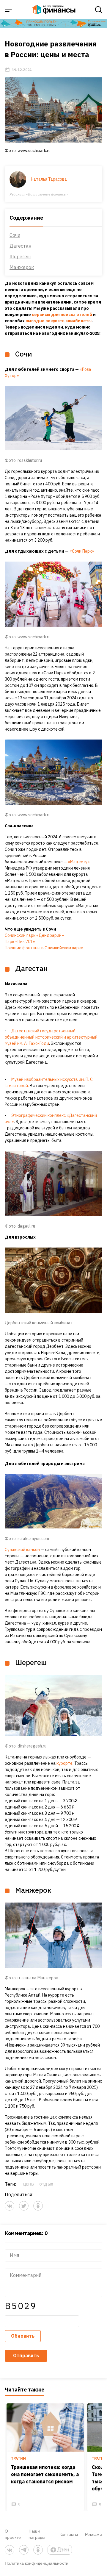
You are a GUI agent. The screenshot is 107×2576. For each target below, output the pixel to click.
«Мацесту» (79, 862)
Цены (29, 2184)
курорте (64, 1763)
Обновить (23, 2336)
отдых (46, 2184)
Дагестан (20, 246)
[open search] (99, 10)
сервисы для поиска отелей (62, 315)
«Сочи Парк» (82, 551)
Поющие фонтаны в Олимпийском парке (44, 948)
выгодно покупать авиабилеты (59, 321)
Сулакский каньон (22, 1550)
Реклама (94, 2534)
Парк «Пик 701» (20, 942)
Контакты (69, 2534)
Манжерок (22, 267)
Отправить (26, 2355)
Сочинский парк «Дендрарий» (35, 935)
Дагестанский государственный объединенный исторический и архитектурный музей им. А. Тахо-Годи (51, 1037)
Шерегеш (20, 257)
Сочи (15, 235)
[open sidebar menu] (8, 10)
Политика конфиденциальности (37, 2563)
